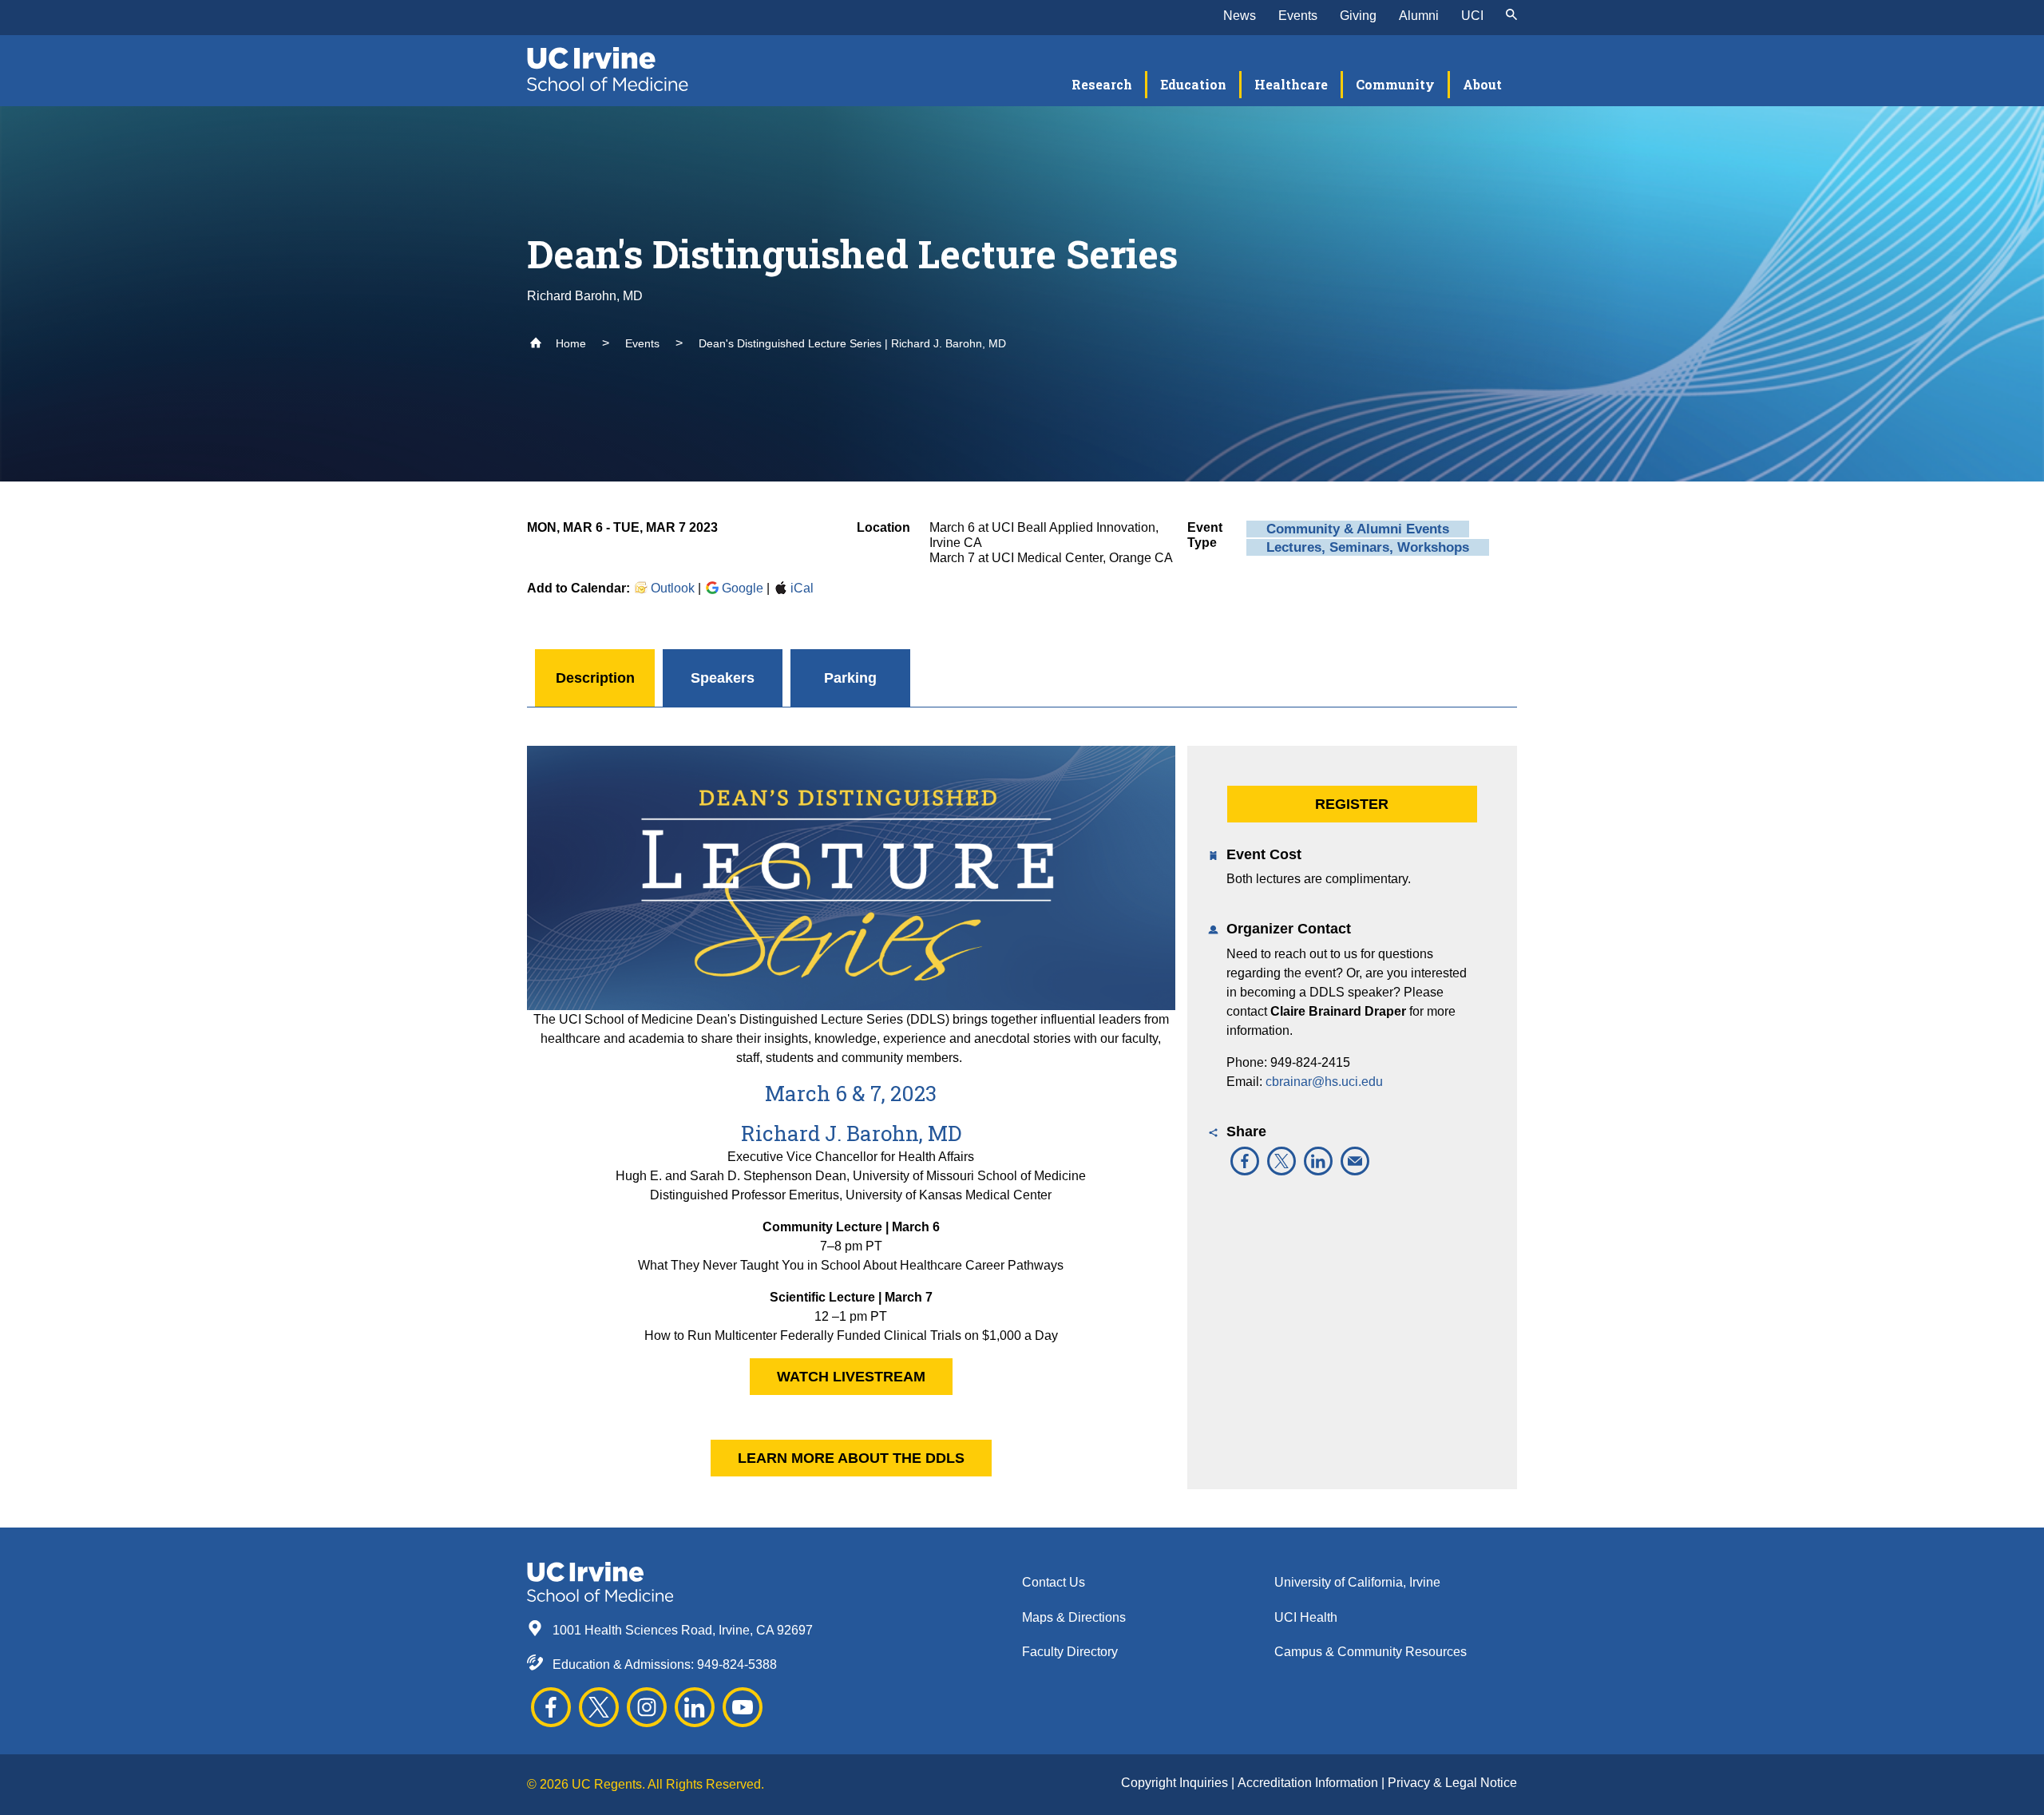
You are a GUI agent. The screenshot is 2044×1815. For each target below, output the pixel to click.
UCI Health (1306, 1617)
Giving (1358, 16)
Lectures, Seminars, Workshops (1368, 547)
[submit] (1511, 16)
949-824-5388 (737, 1664)
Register (1352, 804)
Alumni (1419, 16)
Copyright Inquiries (1176, 1783)
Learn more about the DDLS (851, 1458)
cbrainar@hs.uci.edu (1324, 1082)
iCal (802, 588)
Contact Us (1054, 1582)
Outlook (673, 588)
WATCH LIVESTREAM (851, 1377)
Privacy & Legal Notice (1452, 1783)
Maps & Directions (1074, 1617)
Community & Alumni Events (1358, 529)
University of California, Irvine (1357, 1582)
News (1240, 16)
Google (743, 588)
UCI (1472, 16)
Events (1298, 16)
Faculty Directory (1070, 1652)
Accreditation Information (1309, 1783)
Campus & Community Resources (1371, 1652)
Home (569, 343)
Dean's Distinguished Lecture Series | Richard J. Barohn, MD (852, 343)
